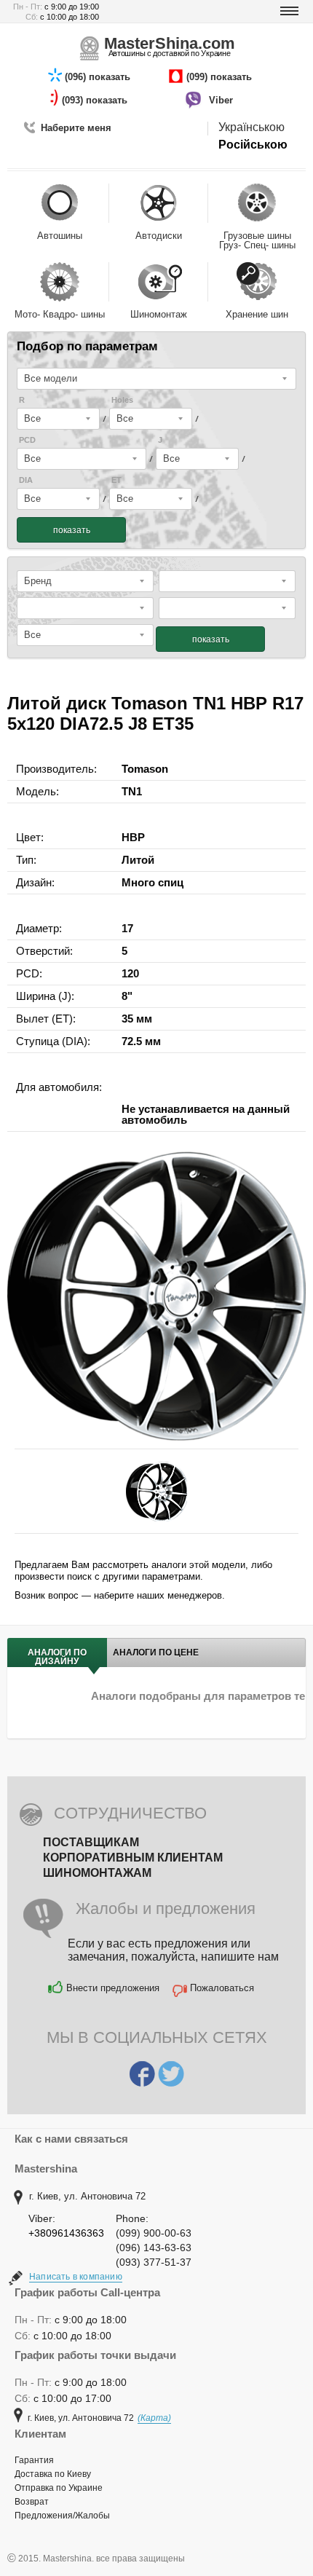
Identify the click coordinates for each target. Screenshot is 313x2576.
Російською (253, 145)
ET (116, 480)
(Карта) (154, 2418)
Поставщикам (91, 1842)
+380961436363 (66, 2233)
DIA (26, 480)
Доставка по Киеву (53, 2474)
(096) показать (99, 77)
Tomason (145, 769)
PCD (27, 440)
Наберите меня (76, 128)
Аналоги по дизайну (57, 1657)
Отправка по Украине (59, 2488)
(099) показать (221, 77)
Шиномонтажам (97, 1873)
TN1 (132, 791)
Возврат (32, 2502)
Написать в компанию (76, 2277)
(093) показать (96, 100)
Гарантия (34, 2460)
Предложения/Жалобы (62, 2516)
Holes (122, 400)
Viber (222, 100)
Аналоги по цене (156, 1653)
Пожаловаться (222, 1988)
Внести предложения (113, 1988)
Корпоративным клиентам (133, 1858)
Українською (251, 127)
